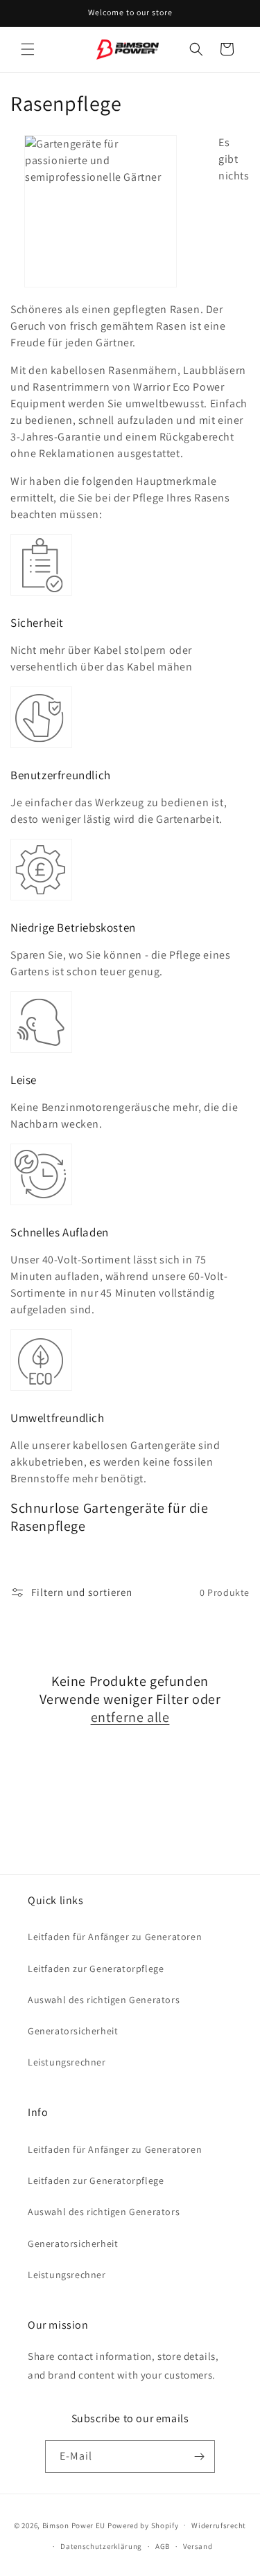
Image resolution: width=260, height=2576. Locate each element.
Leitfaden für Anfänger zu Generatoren (115, 1937)
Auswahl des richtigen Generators (104, 2000)
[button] (28, 49)
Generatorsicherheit (73, 2031)
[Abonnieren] (199, 2457)
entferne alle (130, 1717)
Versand (198, 2546)
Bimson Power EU (74, 2525)
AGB (163, 2546)
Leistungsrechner (67, 2062)
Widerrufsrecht (219, 2525)
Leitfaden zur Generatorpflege (96, 1969)
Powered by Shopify (143, 2525)
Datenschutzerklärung (101, 2546)
